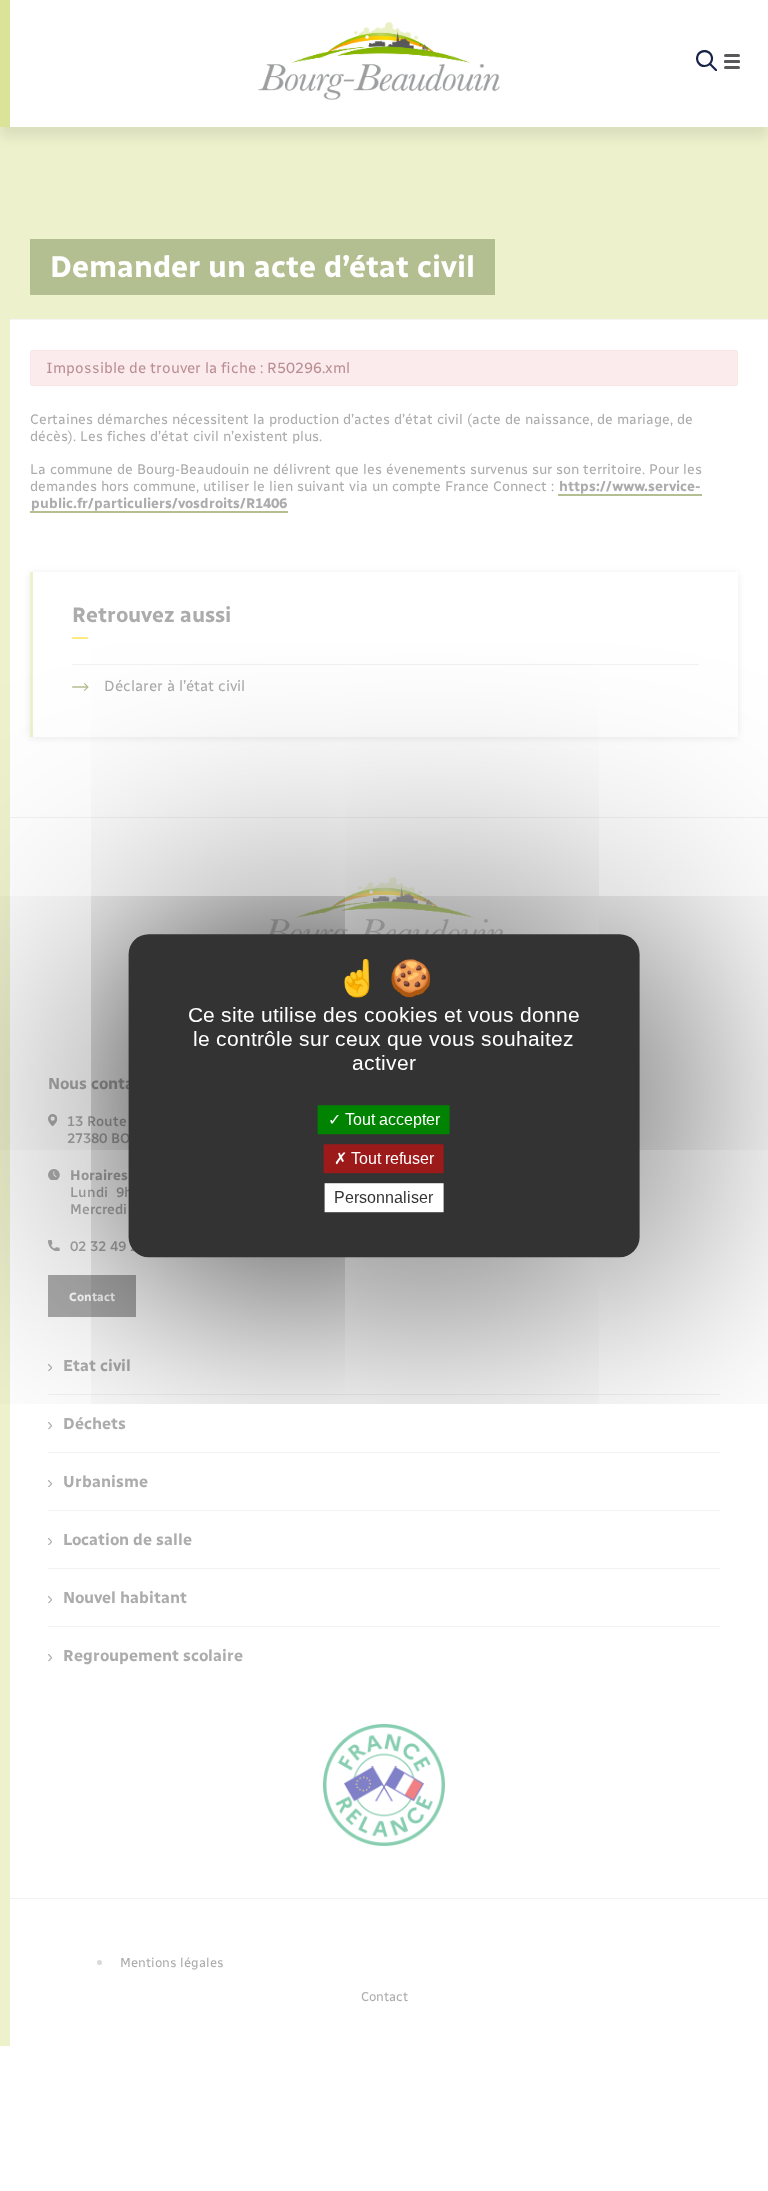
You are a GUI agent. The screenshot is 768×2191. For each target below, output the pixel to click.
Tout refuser (390, 1158)
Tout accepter (390, 1119)
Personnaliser (383, 1197)
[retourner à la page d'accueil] (380, 62)
